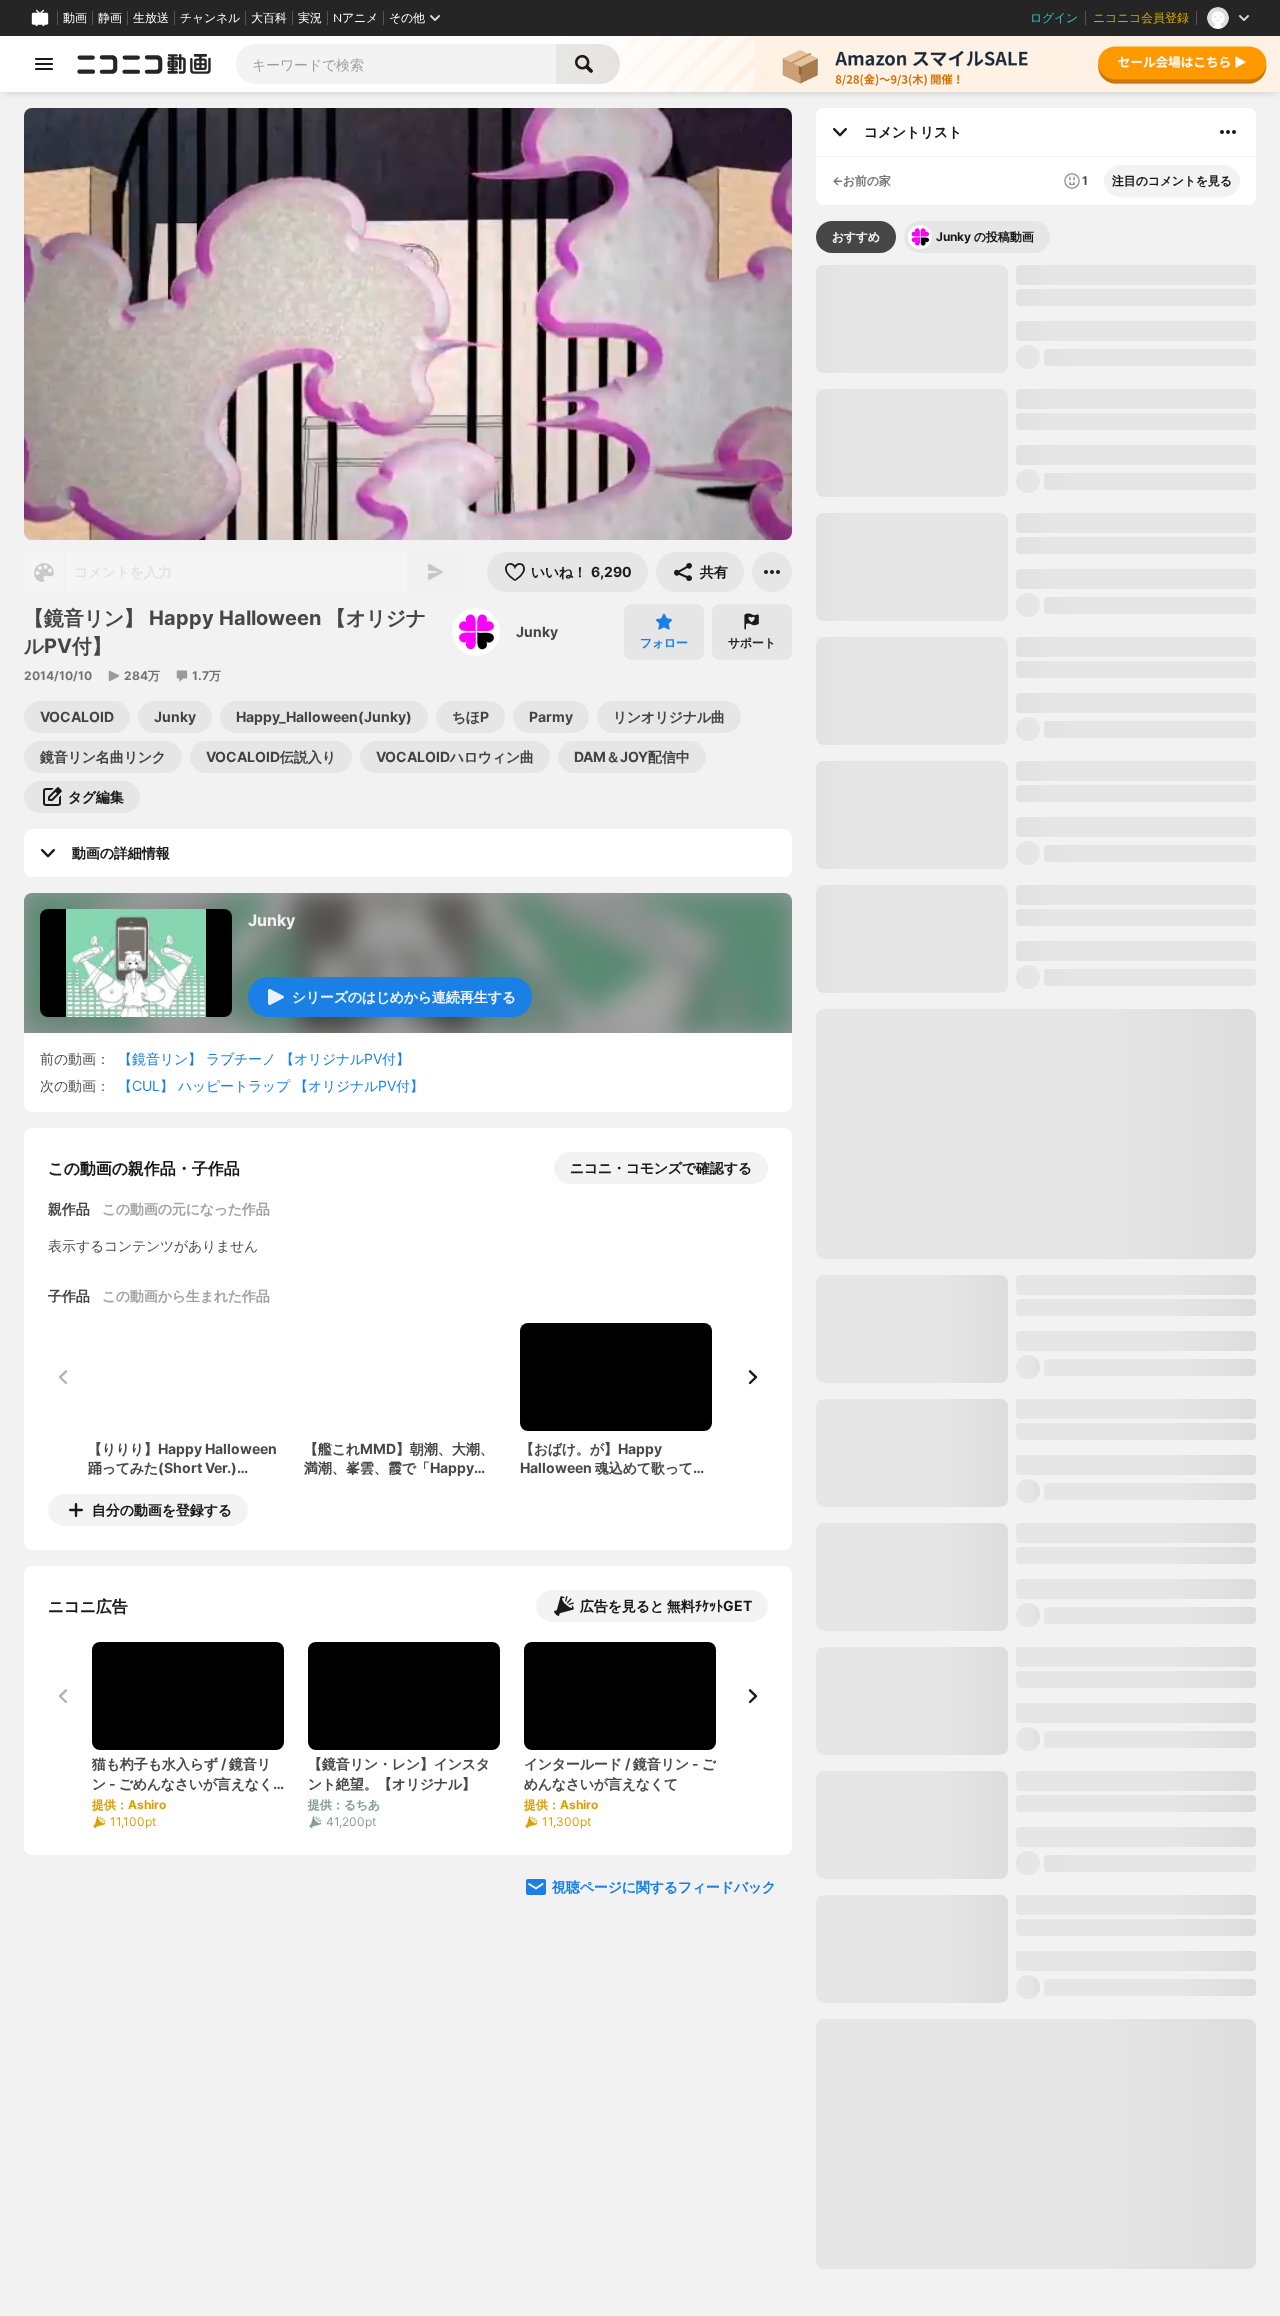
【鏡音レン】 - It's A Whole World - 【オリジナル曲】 (1132, 1598)
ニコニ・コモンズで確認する (661, 1167)
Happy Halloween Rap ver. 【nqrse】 (1104, 1219)
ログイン (1054, 18)
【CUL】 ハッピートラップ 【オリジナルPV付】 (271, 1085)
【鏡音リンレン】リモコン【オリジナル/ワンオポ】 (1135, 1474)
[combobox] (396, 64)
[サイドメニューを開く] (44, 64)
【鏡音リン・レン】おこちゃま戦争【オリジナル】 (1128, 971)
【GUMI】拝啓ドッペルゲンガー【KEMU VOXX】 (1119, 1846)
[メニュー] (772, 572)
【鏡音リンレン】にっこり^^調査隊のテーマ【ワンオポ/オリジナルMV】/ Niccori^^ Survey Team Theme (1135, 1096)
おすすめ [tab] (856, 236)
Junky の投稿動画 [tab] (985, 236)
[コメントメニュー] (1228, 132)
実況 (310, 18)
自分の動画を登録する (162, 1509)
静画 (110, 18)
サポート (752, 642)
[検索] (588, 64)
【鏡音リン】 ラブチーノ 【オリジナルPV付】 (264, 1058)
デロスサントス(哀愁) (891, 868)
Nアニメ (355, 18)
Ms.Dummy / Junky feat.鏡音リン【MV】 (1126, 408)
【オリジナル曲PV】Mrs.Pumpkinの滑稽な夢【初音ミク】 (1134, 1722)
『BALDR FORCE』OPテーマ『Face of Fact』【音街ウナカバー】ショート (1035, 869)
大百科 (269, 18)
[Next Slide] (752, 1377)
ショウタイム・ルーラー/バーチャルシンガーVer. (1130, 1970)
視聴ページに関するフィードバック (664, 1886)
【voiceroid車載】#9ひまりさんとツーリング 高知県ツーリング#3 (1134, 2218)
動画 (75, 18)
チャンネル (210, 18)
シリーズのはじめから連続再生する (404, 996)
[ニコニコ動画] (144, 64)
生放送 (151, 18)
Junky (537, 631)
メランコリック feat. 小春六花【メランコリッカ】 (1173, 869)
